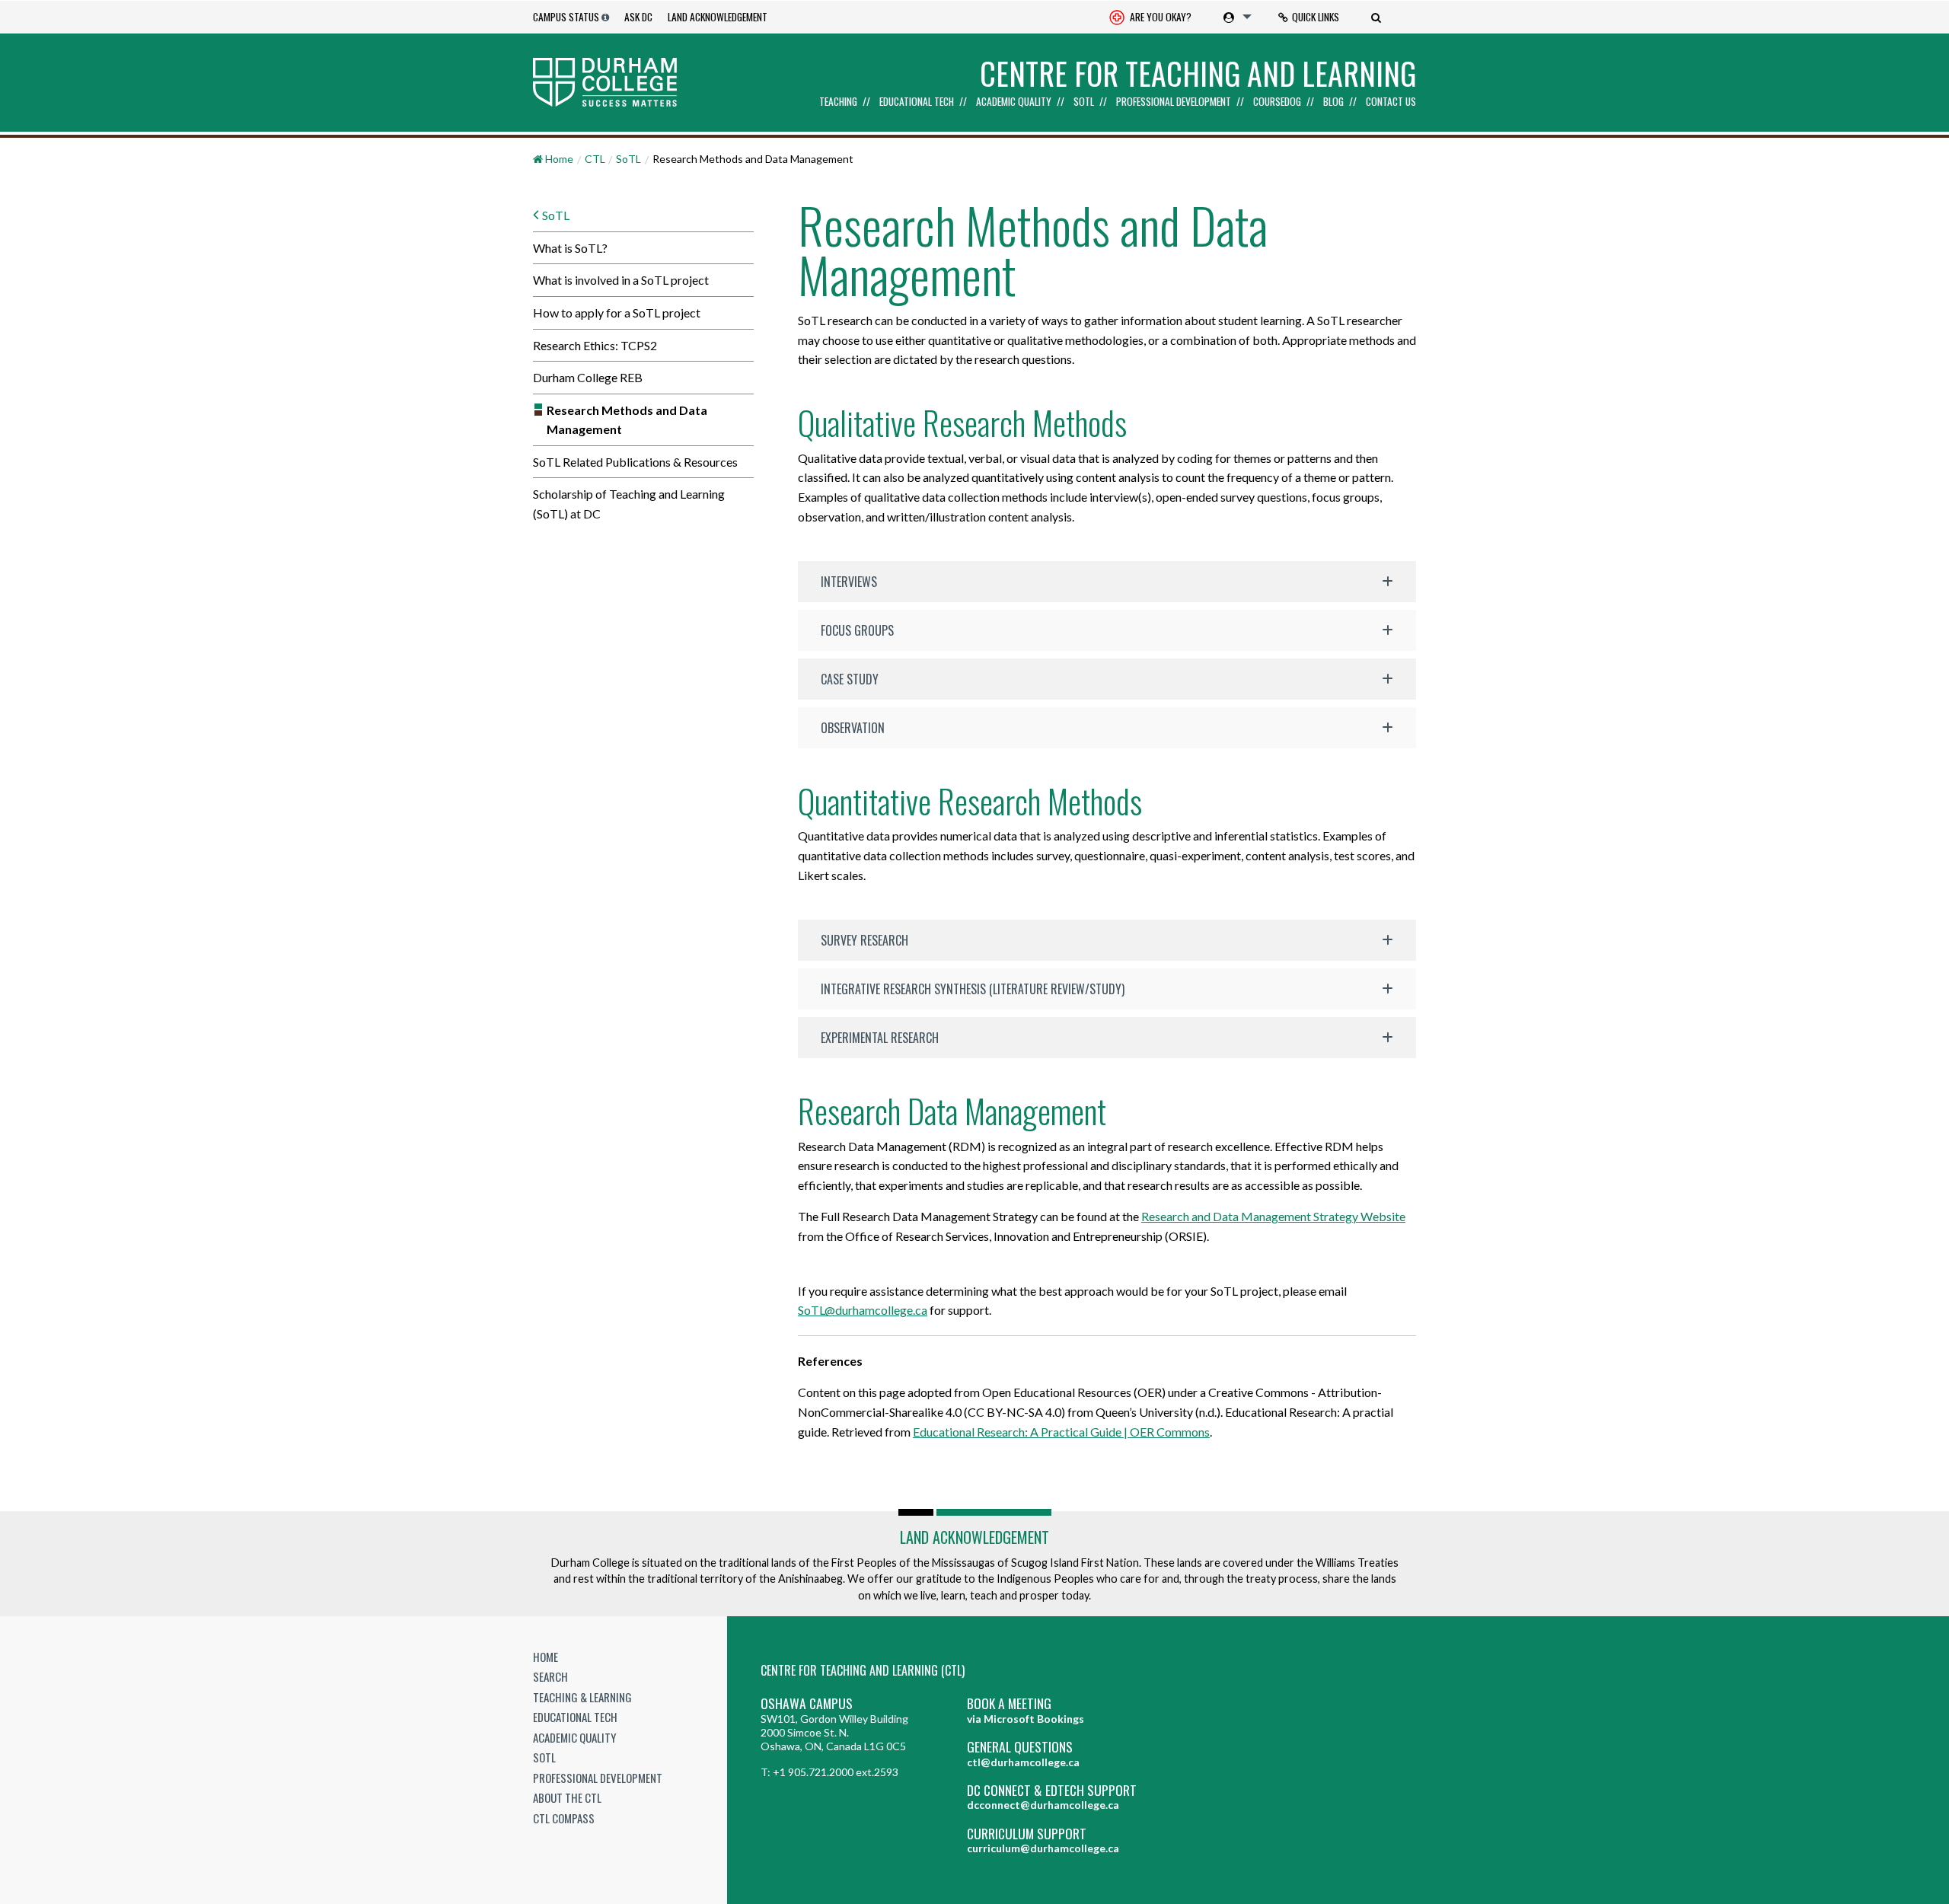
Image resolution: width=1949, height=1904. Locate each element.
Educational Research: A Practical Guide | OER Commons (1061, 1432)
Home (545, 1657)
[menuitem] (1150, 17)
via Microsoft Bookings (1026, 1719)
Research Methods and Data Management (627, 420)
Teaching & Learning (582, 1697)
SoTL (1084, 102)
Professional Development (1174, 102)
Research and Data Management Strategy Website (1273, 1216)
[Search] (1378, 17)
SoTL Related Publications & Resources (635, 462)
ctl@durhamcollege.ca (1023, 1762)
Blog (1333, 102)
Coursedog (1277, 102)
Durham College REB (588, 377)
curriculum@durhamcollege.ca (1043, 1848)
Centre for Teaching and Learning (1198, 73)
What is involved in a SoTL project (621, 280)
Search (550, 1676)
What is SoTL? (570, 248)
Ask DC (638, 17)
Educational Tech (917, 102)
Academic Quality (1014, 102)
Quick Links (1316, 17)
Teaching (838, 102)
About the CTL (567, 1797)
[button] (1107, 582)
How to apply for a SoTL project (617, 313)
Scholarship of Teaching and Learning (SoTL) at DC (629, 504)
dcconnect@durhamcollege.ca (1043, 1805)
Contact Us (1391, 102)
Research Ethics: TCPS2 (595, 345)
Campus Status (566, 17)
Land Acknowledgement (718, 17)
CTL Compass (564, 1818)
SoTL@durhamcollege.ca (863, 1310)
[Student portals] (1234, 17)
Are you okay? (1160, 17)
